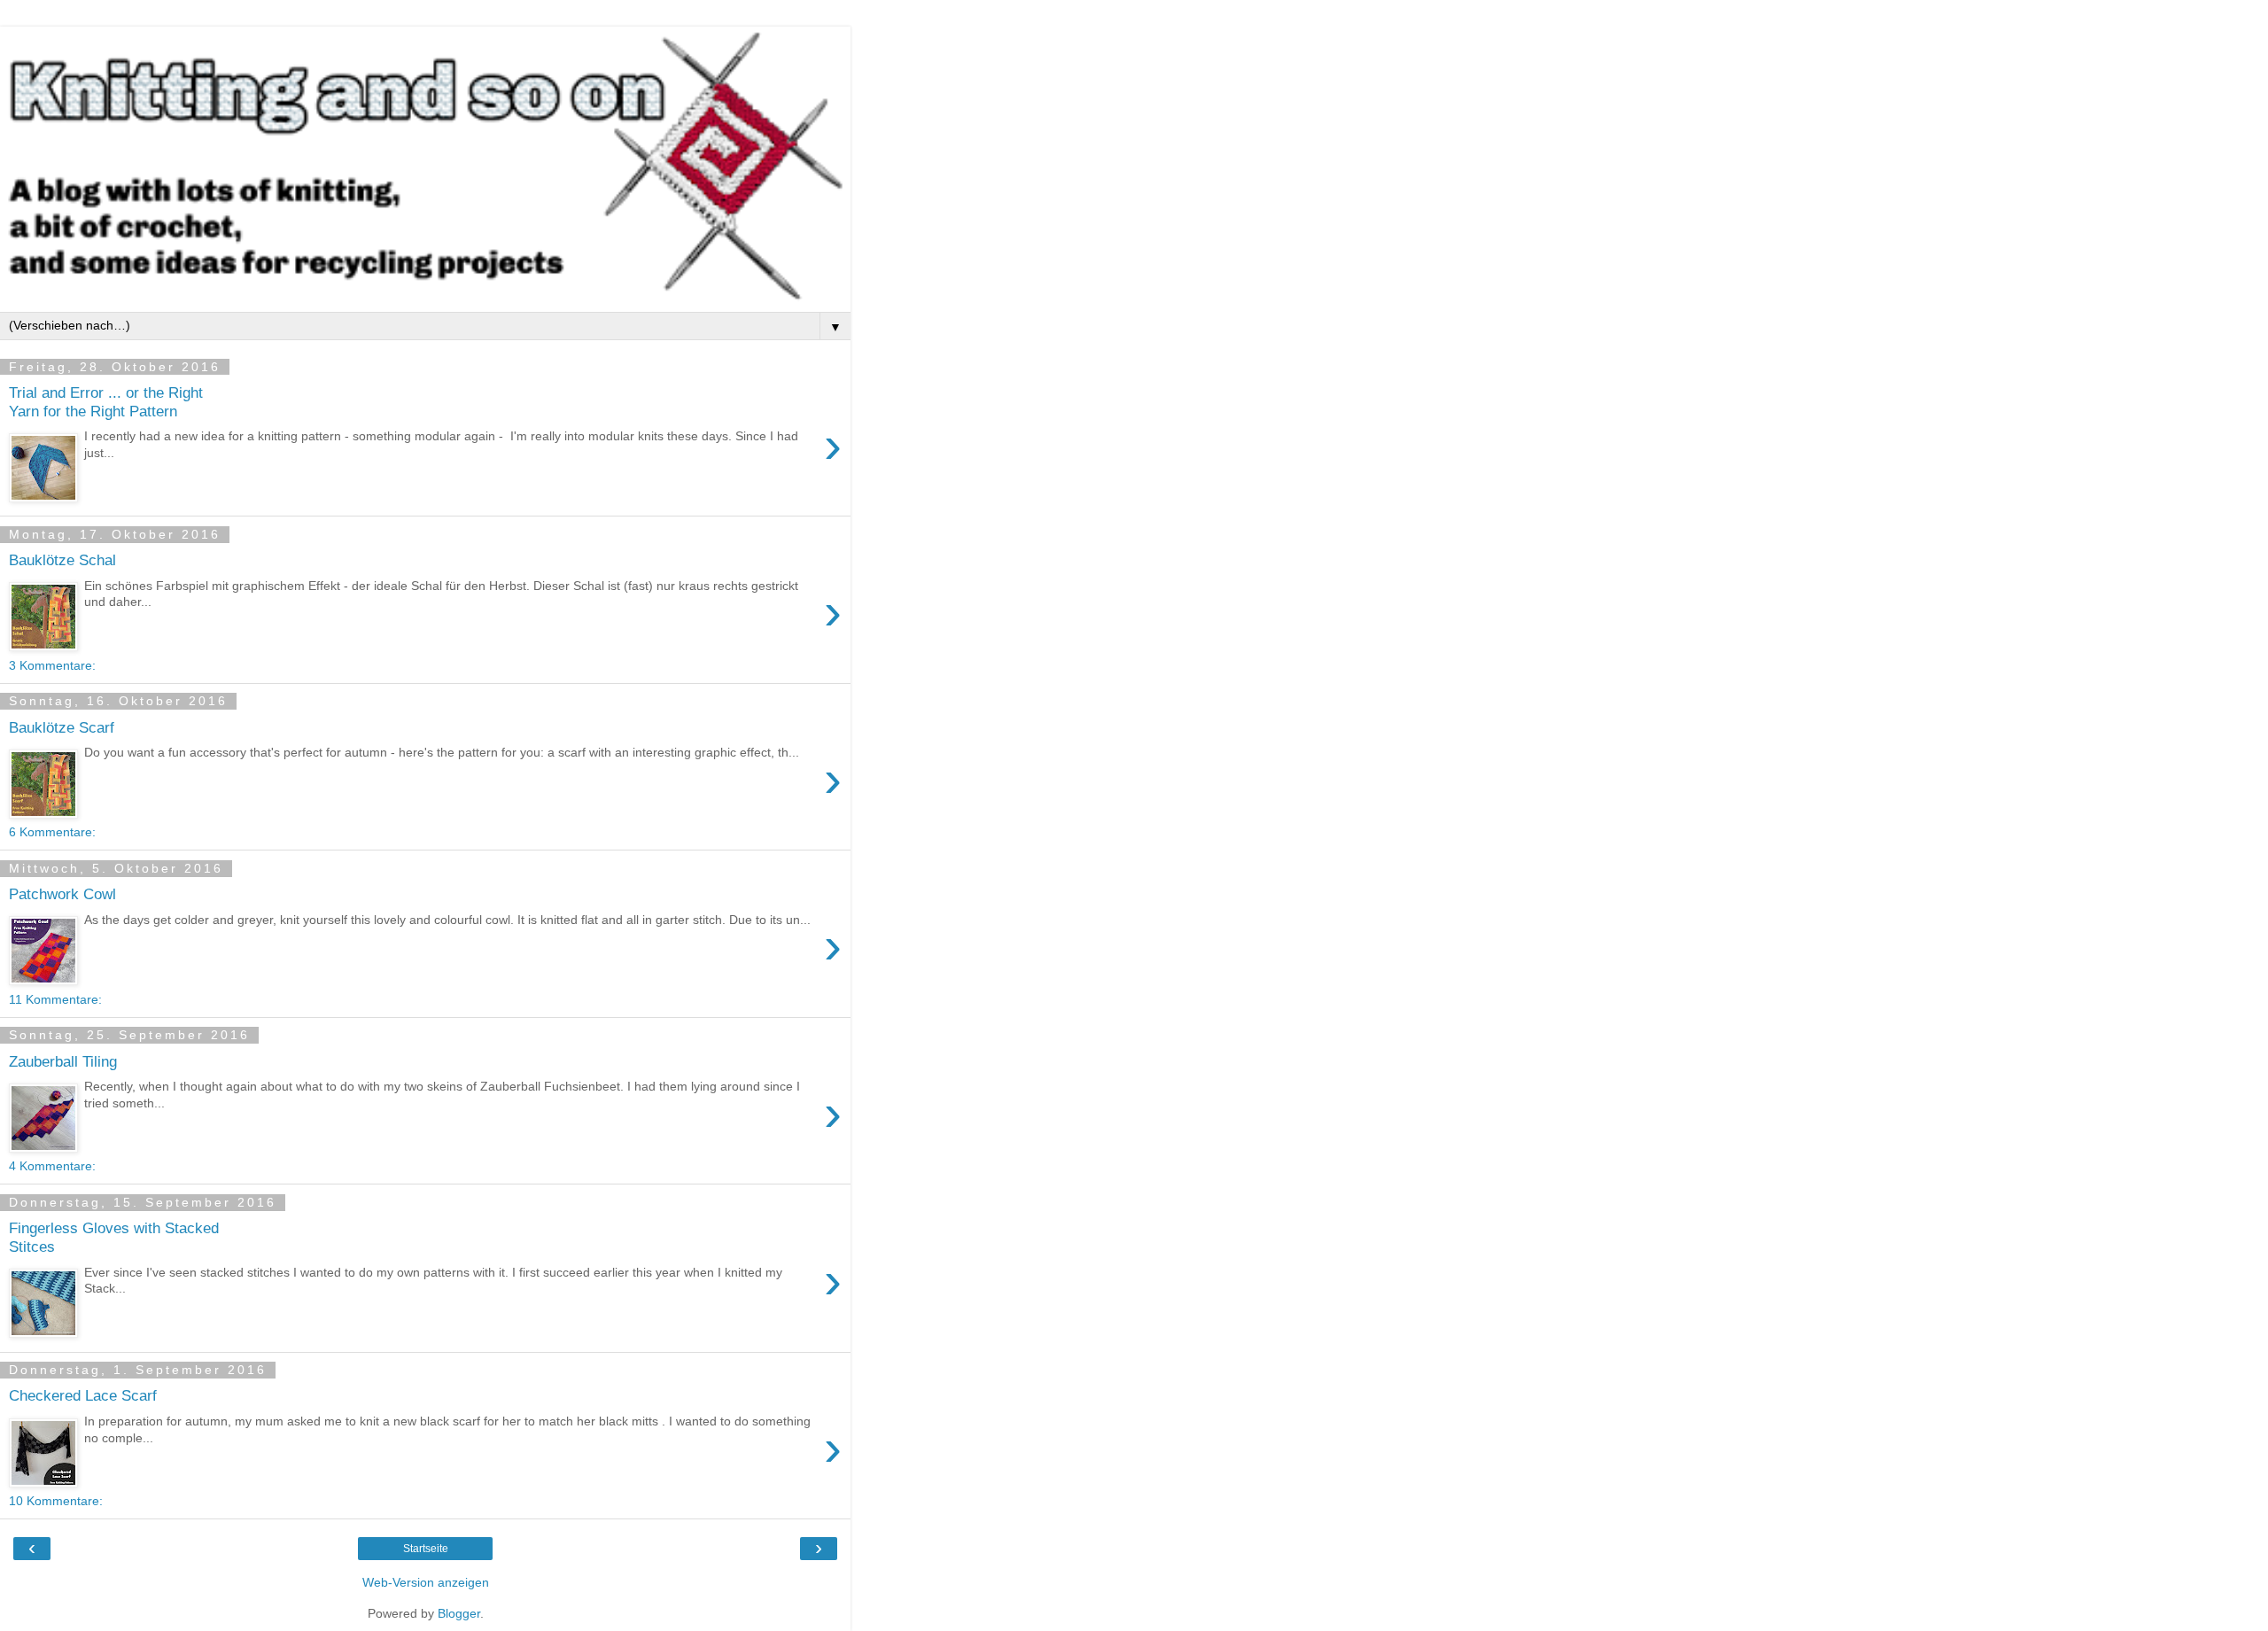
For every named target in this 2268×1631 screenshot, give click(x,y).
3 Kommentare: (52, 665)
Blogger (459, 1613)
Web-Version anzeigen (426, 1582)
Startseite (426, 1549)
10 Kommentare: (56, 1501)
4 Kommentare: (52, 1166)
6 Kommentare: (52, 832)
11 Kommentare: (55, 999)
